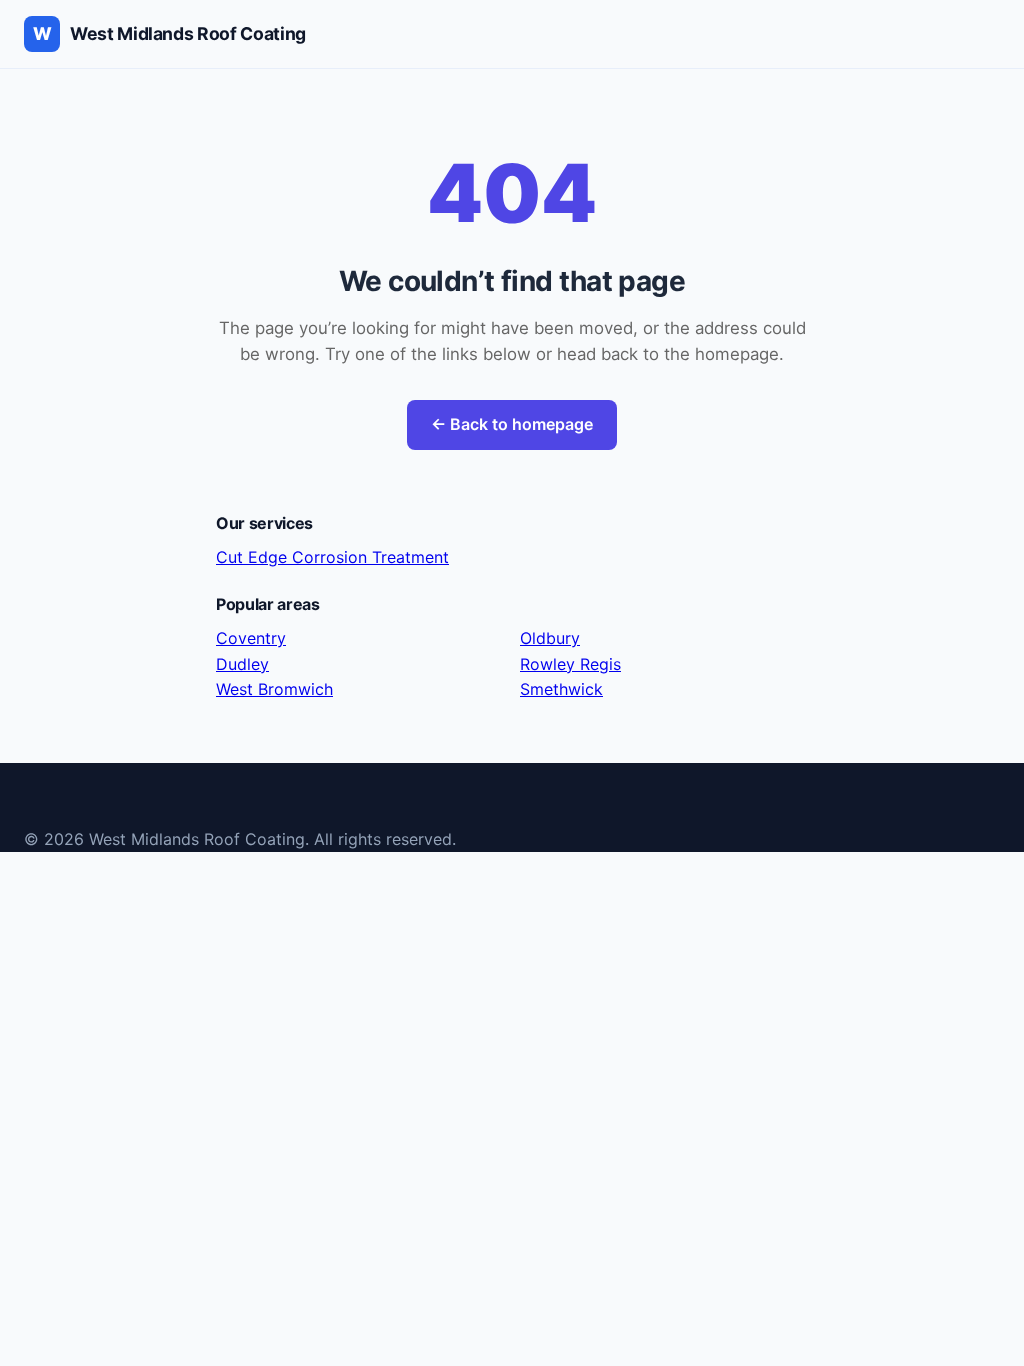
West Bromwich (274, 689)
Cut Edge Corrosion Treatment (332, 557)
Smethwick (561, 689)
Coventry (251, 638)
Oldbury (550, 638)
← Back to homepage (512, 424)
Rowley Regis (570, 664)
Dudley (242, 664)
